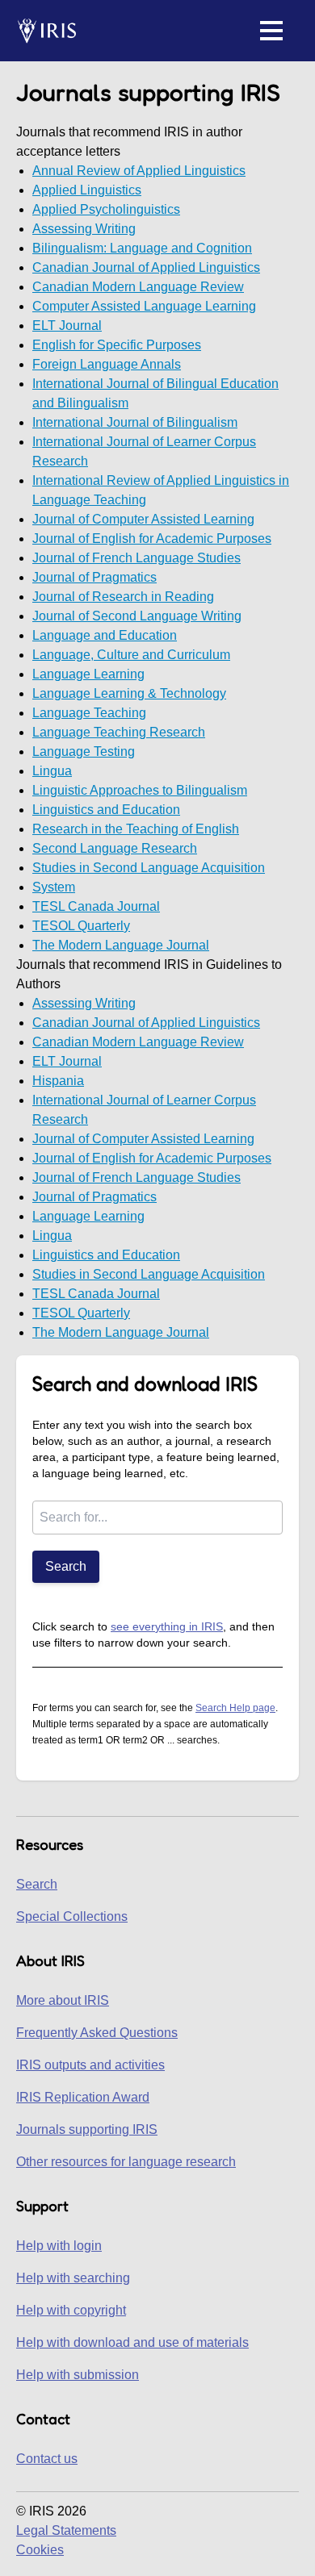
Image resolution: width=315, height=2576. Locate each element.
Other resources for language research (126, 2162)
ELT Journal (67, 326)
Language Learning (88, 674)
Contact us (47, 2459)
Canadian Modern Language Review (138, 287)
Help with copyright (71, 2310)
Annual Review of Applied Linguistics (139, 171)
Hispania (58, 1081)
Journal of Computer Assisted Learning (143, 519)
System (54, 887)
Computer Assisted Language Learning (144, 306)
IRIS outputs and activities (90, 2065)
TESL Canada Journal (96, 906)
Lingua (52, 771)
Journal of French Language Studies (136, 558)
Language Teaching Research (119, 732)
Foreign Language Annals (107, 364)
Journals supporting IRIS (87, 2129)
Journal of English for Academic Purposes (152, 539)
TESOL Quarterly (81, 926)
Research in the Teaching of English (136, 829)
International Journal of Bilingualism (135, 422)
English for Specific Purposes (117, 345)
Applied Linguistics (87, 190)
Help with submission (78, 2375)
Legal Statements (66, 2530)
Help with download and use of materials (132, 2342)
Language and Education (105, 635)
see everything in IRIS (167, 1626)
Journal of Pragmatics (94, 577)
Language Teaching (89, 713)
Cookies (40, 2550)
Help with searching (73, 2278)
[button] (271, 31)
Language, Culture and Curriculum (131, 655)
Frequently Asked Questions (97, 2033)
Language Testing (84, 752)
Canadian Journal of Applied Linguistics (146, 267)
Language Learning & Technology (129, 693)
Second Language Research (115, 848)
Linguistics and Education (106, 810)
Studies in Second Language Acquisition (149, 868)
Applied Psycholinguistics (106, 209)
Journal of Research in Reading (123, 597)
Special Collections (72, 1916)
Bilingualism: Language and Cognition (142, 248)
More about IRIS (63, 2000)
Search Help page (235, 1708)
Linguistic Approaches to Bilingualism (140, 790)
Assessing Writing (84, 229)
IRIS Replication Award (83, 2097)
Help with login (59, 2246)
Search (66, 1566)
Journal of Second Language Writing (137, 616)
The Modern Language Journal (121, 945)
